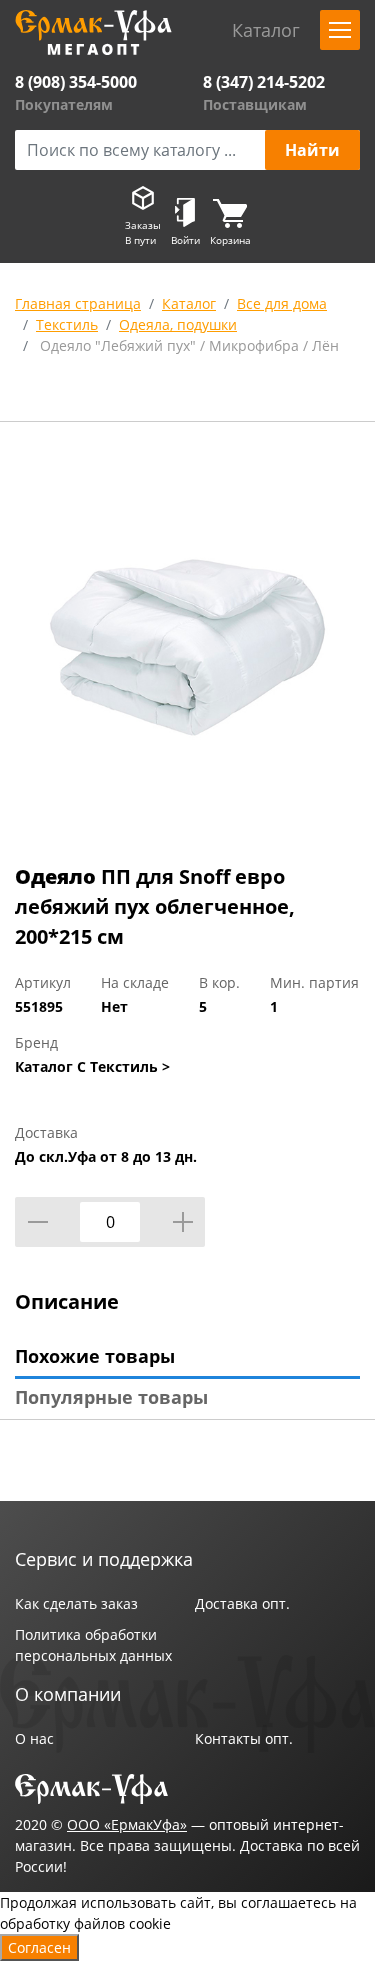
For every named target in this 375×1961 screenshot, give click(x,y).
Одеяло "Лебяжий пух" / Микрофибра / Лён (187, 345)
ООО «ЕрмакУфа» (127, 1824)
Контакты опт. (244, 1738)
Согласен (39, 1947)
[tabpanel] (187, 647)
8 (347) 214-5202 (264, 82)
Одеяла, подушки (178, 324)
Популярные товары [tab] (111, 1397)
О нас (34, 1738)
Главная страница (78, 303)
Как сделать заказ (76, 1603)
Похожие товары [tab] (95, 1356)
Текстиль (67, 324)
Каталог (189, 303)
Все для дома (282, 303)
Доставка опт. (242, 1603)
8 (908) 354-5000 (76, 82)
